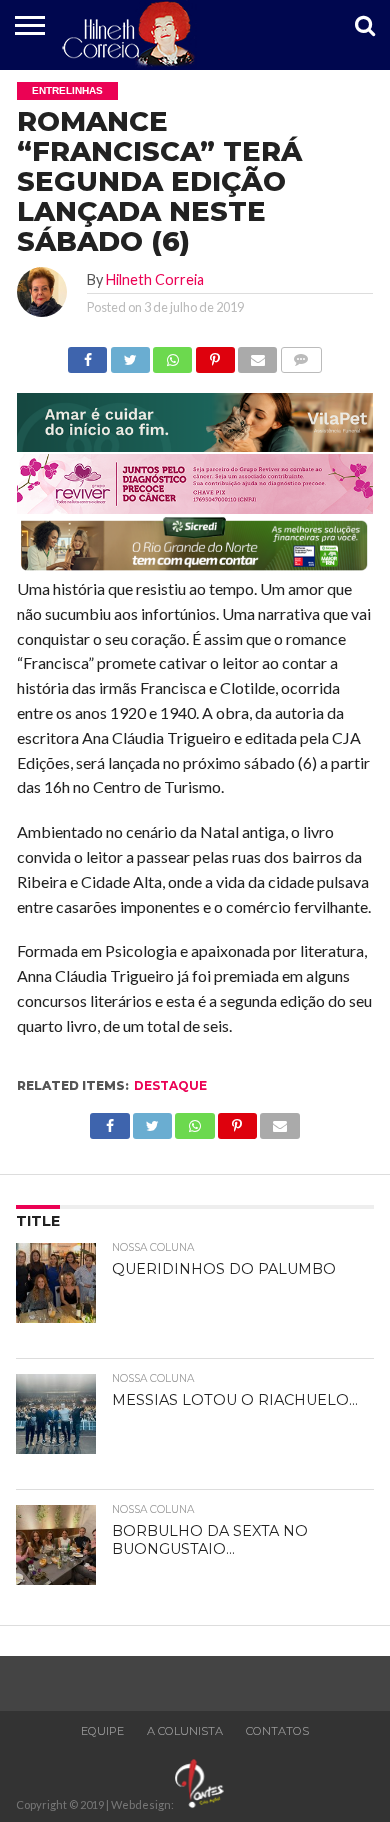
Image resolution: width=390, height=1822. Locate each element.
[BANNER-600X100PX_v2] (195, 507)
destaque (170, 1085)
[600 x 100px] (195, 568)
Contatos (277, 1731)
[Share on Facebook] (87, 354)
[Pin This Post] (214, 354)
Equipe (102, 1731)
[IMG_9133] (195, 445)
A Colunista (185, 1731)
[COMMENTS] (300, 354)
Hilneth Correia (155, 279)
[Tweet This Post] (129, 354)
